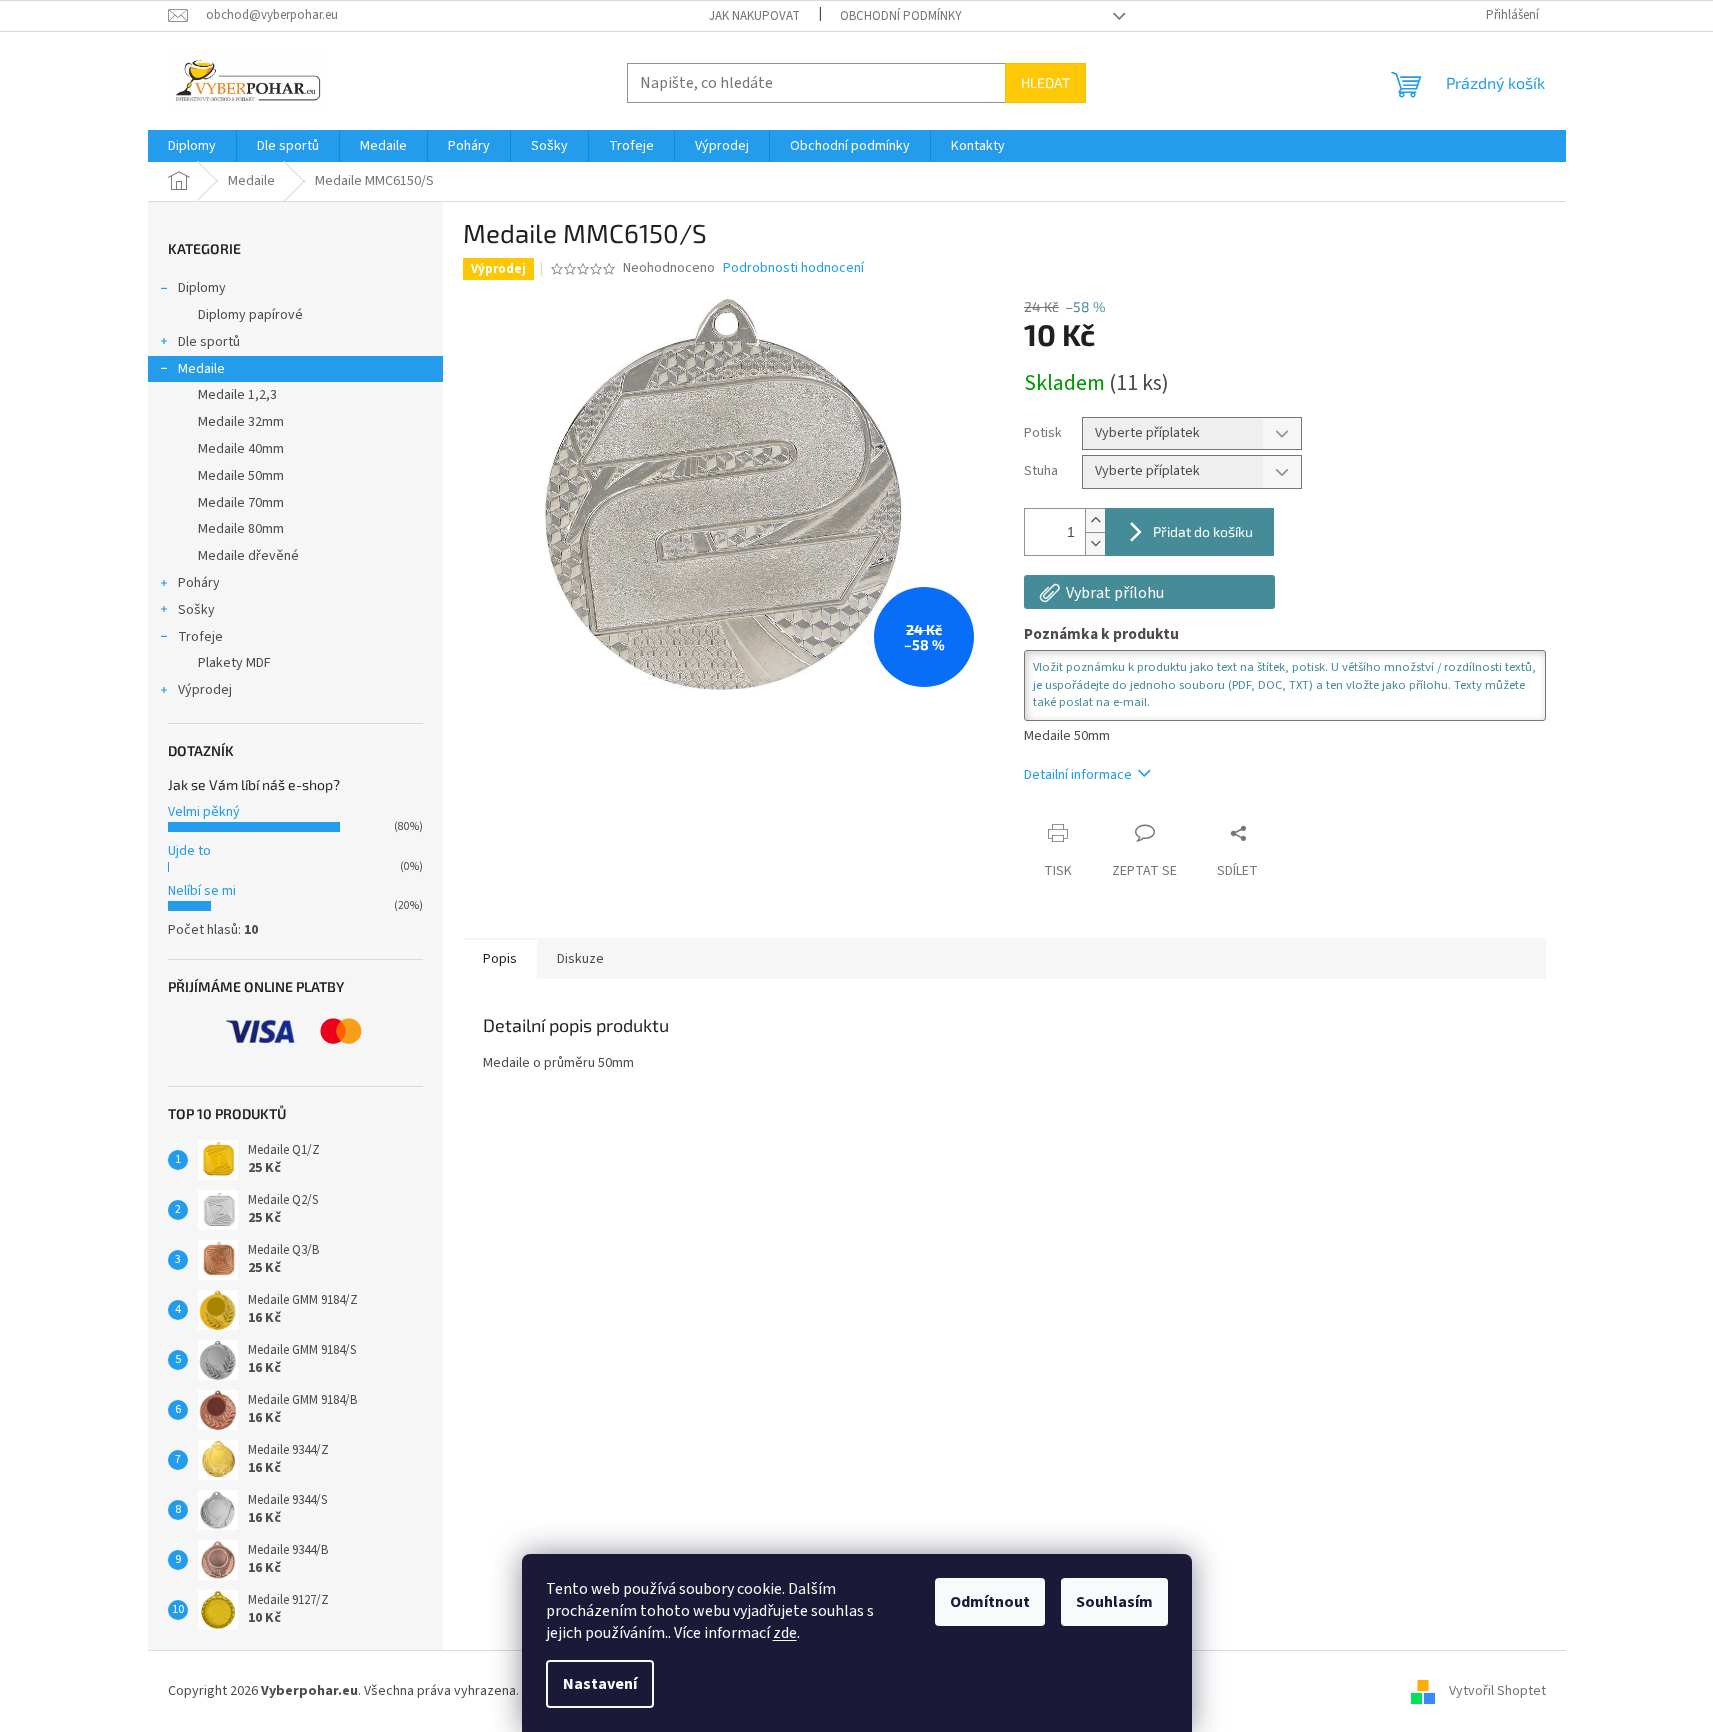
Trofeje (200, 637)
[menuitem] (192, 146)
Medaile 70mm (241, 503)
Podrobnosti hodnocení (793, 268)
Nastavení (600, 1684)
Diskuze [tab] (580, 959)
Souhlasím (1114, 1602)
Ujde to (189, 851)
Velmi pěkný (204, 812)
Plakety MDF (234, 663)
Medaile (201, 369)
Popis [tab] (500, 959)
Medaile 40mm (241, 449)
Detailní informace (1078, 775)
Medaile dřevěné (248, 556)
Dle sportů (209, 342)
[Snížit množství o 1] (1095, 543)
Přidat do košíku (1203, 531)
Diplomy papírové (250, 315)
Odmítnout (990, 1602)
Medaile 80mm (241, 529)
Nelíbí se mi (202, 891)
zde (785, 1633)
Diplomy (202, 288)
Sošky (196, 610)
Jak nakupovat (754, 16)
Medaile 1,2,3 (237, 395)
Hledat (1045, 82)
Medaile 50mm (241, 476)
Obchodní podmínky (901, 16)
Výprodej (205, 690)
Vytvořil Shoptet (1497, 1691)
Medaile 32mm (241, 422)
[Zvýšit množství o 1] (1095, 520)
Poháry (199, 583)
